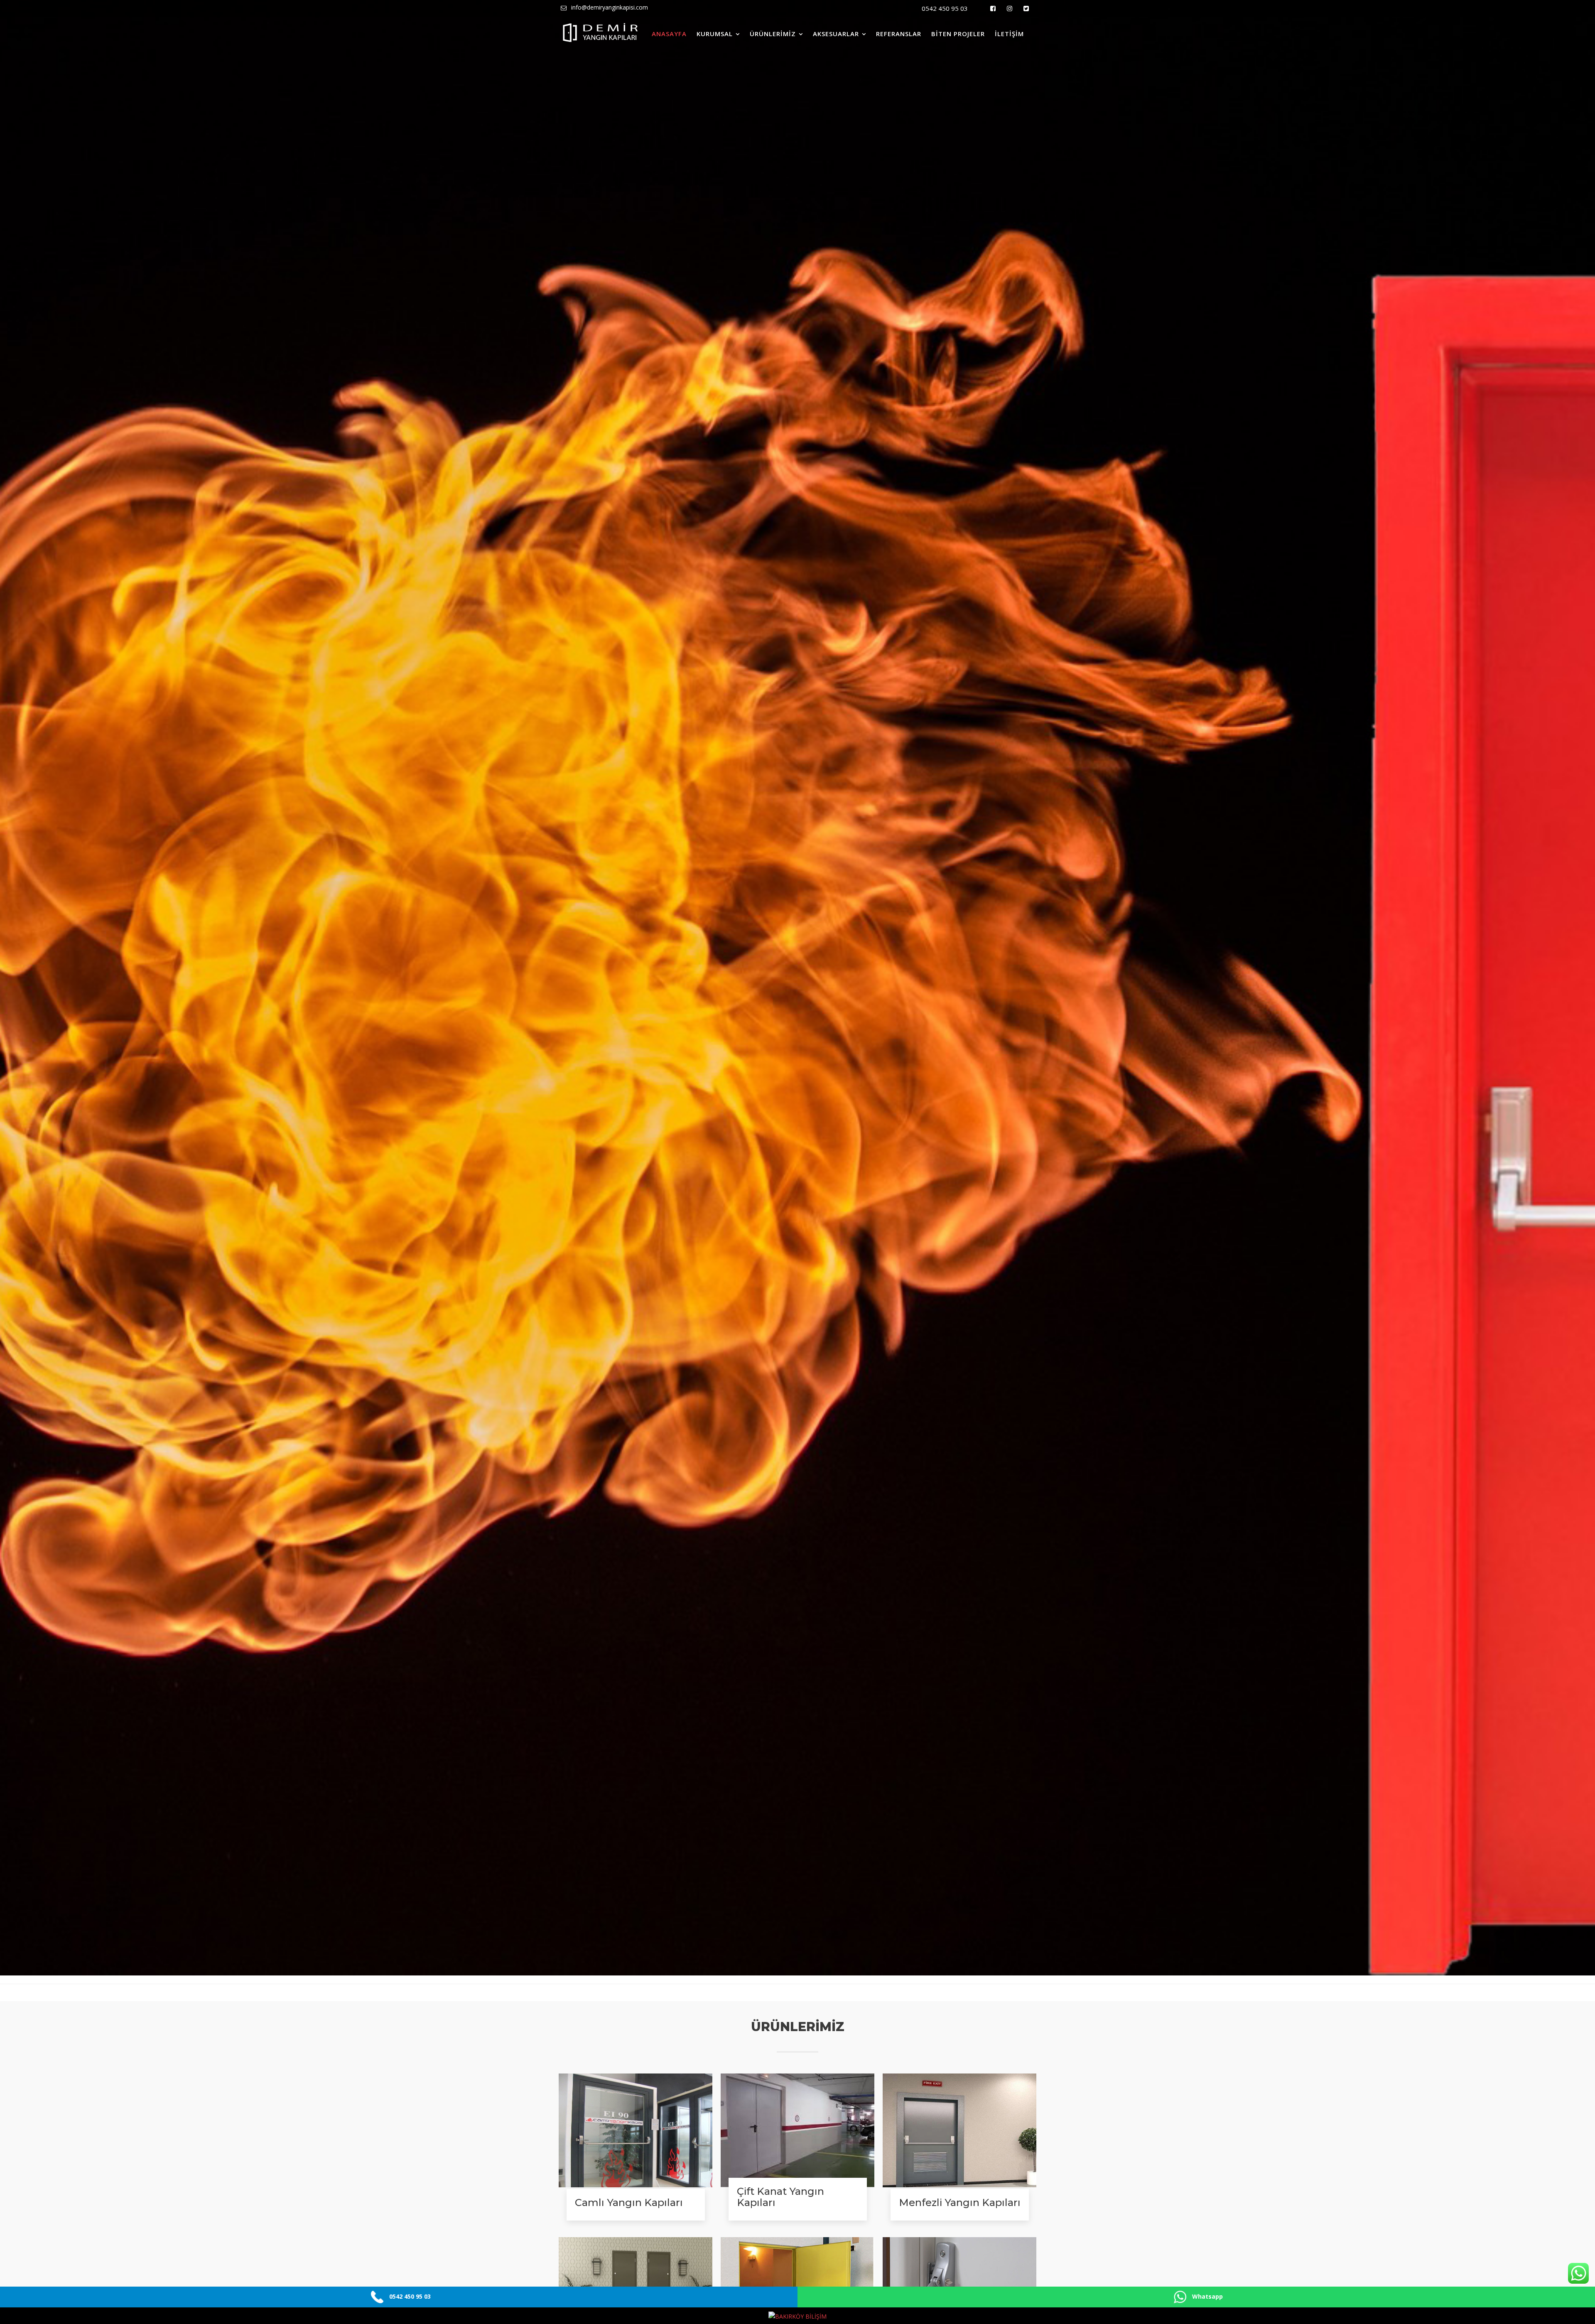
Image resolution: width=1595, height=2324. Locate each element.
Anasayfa (669, 34)
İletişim (1009, 34)
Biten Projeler (958, 34)
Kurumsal (715, 34)
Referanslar (899, 34)
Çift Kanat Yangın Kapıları (780, 2197)
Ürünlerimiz (773, 34)
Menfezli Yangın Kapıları (960, 2202)
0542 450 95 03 (945, 8)
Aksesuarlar (836, 34)
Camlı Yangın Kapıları (629, 2202)
